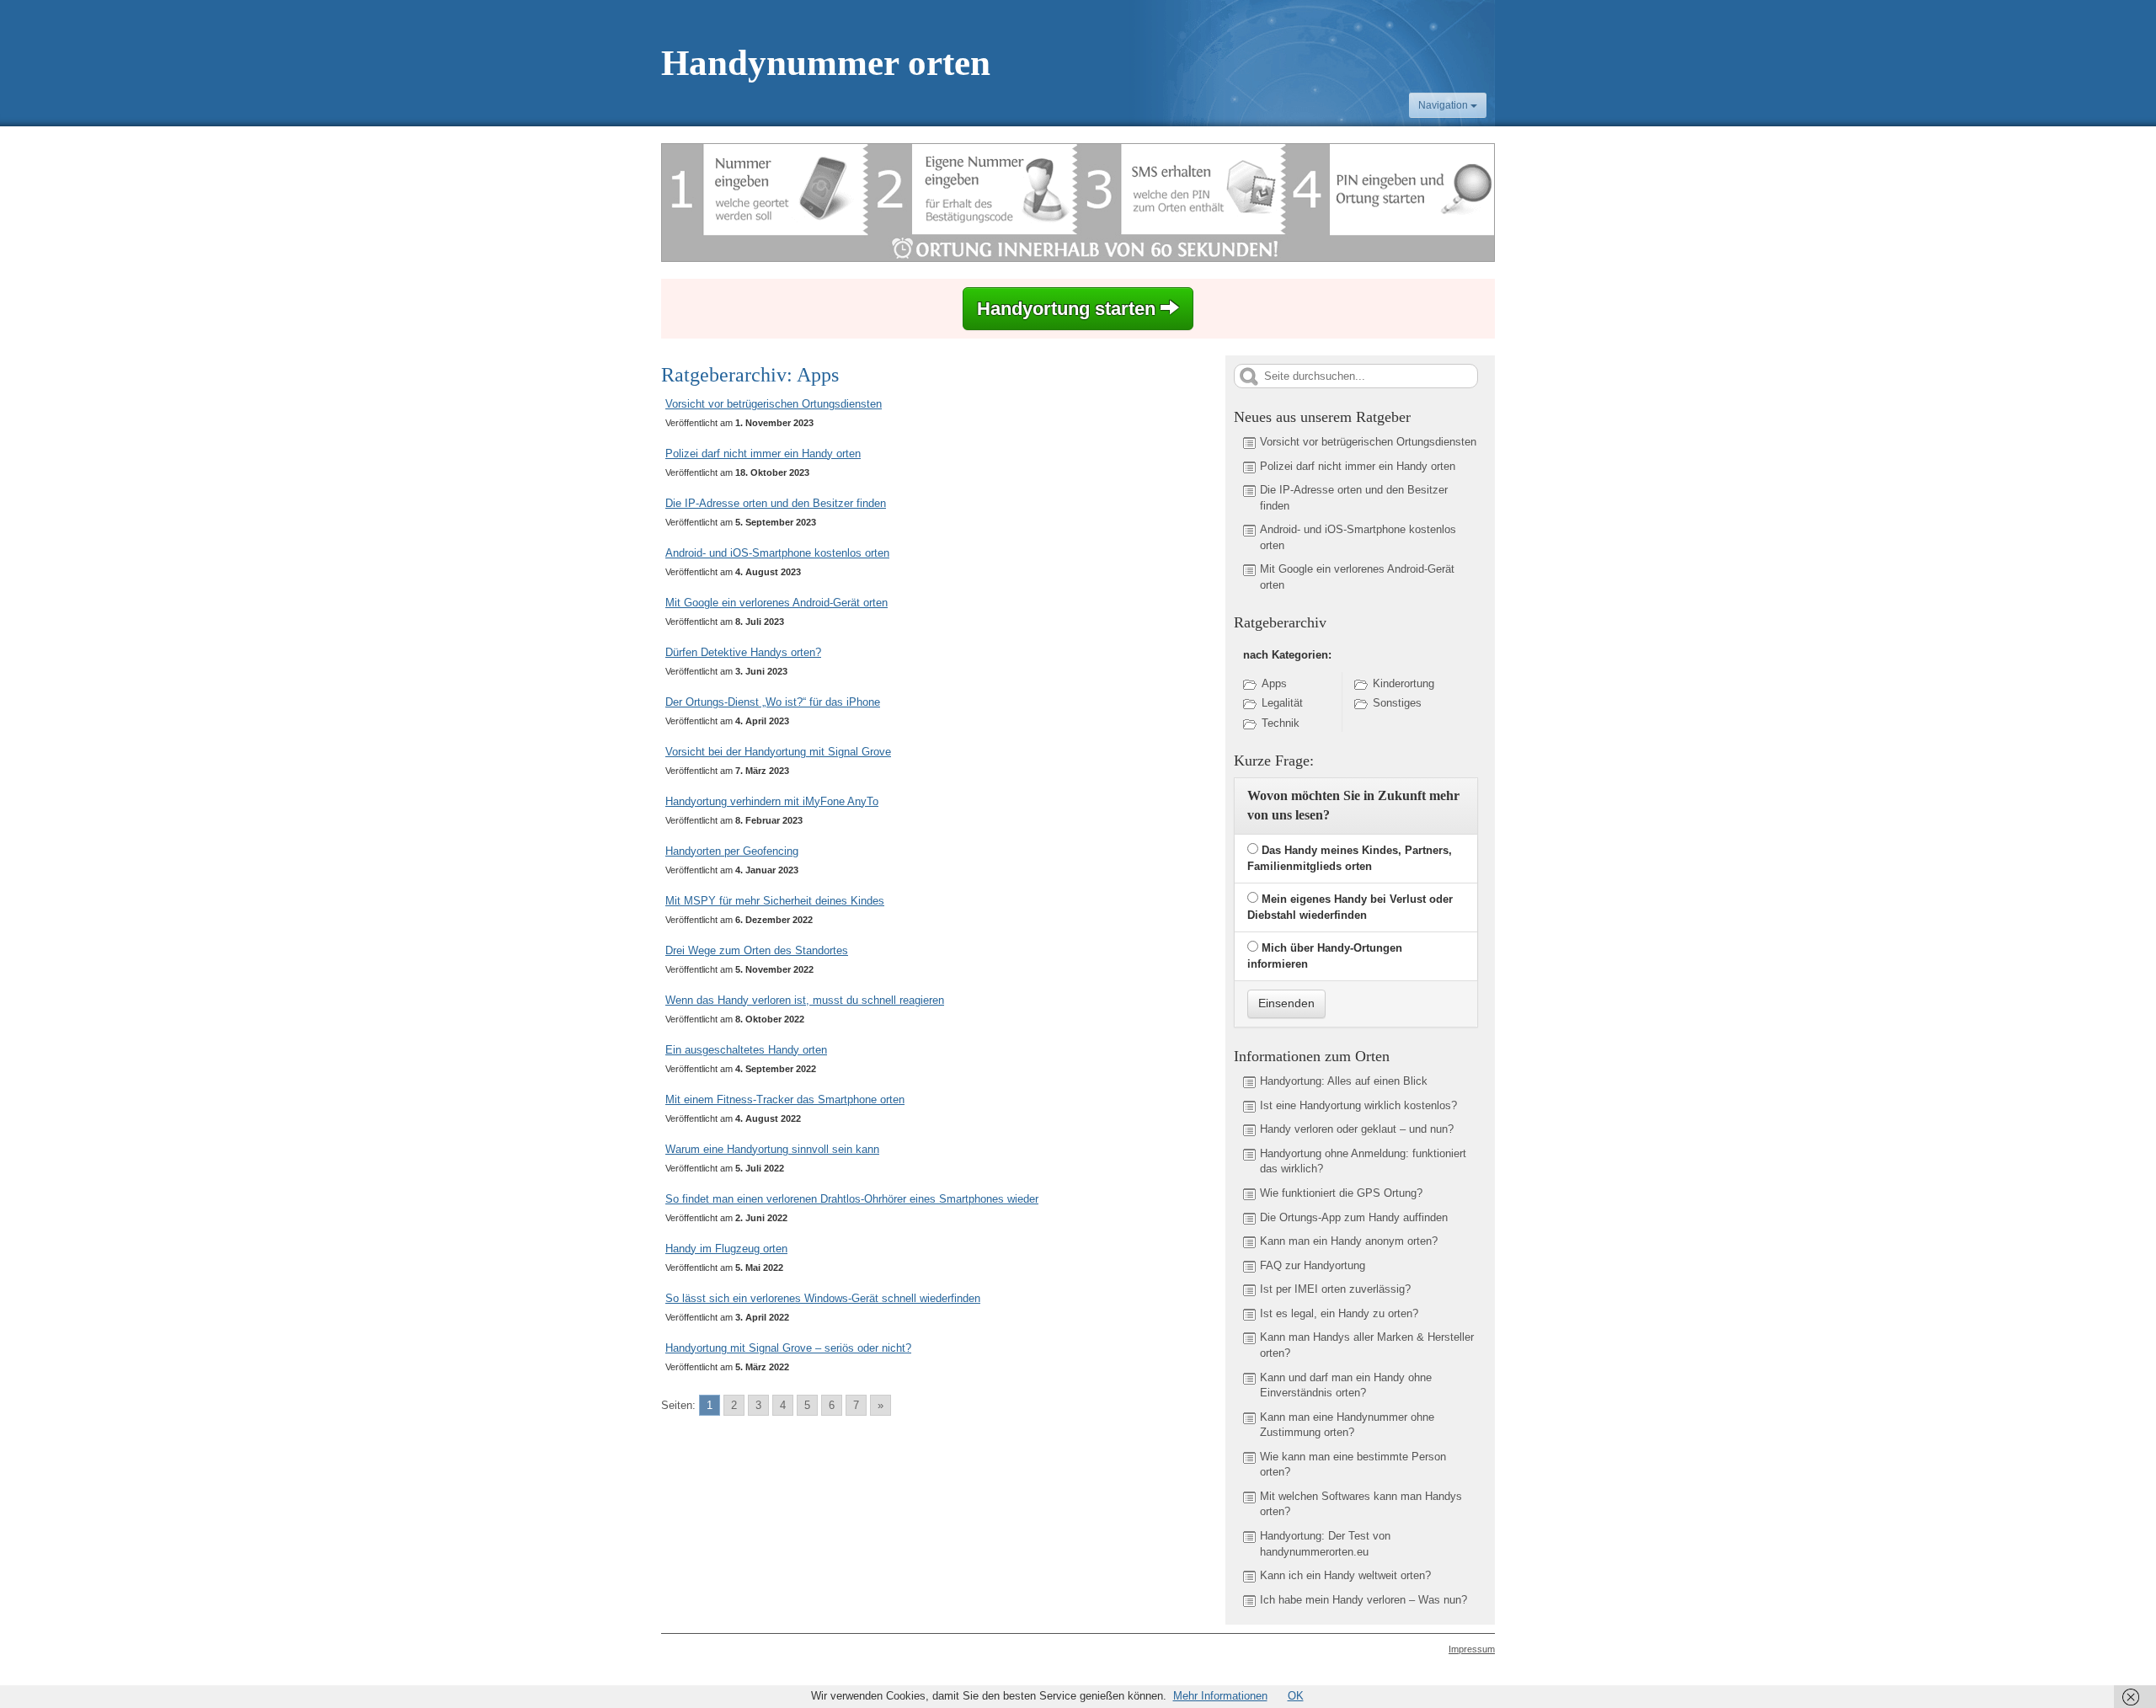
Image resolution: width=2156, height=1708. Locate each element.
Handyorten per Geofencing (732, 851)
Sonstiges (1397, 703)
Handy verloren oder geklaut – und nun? (1357, 1129)
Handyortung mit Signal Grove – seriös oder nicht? (788, 1348)
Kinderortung (1404, 683)
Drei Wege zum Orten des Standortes (757, 950)
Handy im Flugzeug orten (726, 1249)
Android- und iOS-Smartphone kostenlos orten (777, 553)
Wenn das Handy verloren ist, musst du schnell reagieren (805, 1000)
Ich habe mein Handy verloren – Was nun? (1364, 1600)
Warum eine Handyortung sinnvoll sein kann (772, 1149)
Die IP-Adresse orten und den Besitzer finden (776, 503)
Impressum (1472, 1649)
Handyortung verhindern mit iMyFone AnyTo (772, 801)
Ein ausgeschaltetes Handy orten (746, 1050)
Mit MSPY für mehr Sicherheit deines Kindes (775, 901)
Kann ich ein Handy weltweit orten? (1345, 1575)
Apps (1274, 683)
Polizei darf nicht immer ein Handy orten (763, 454)
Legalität (1282, 703)
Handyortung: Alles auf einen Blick (1344, 1081)
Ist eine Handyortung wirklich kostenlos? (1358, 1105)
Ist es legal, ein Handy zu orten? (1339, 1313)
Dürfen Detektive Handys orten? (743, 652)
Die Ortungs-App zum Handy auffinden (1354, 1217)
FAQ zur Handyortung (1313, 1265)
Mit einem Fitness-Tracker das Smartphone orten (785, 1100)
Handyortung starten (1069, 309)
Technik (1281, 723)
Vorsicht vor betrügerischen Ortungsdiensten (774, 404)
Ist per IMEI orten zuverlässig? (1335, 1289)
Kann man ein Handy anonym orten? (1349, 1241)
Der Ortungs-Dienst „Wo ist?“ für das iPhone (773, 702)
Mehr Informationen (1220, 1696)
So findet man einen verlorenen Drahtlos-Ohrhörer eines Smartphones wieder (852, 1199)
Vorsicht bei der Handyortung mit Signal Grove (778, 752)
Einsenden (1286, 1003)
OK (1296, 1696)
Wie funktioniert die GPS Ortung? (1341, 1193)
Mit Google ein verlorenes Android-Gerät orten (776, 603)
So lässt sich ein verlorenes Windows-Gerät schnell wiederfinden (823, 1298)
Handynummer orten (826, 63)
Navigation (1444, 105)
